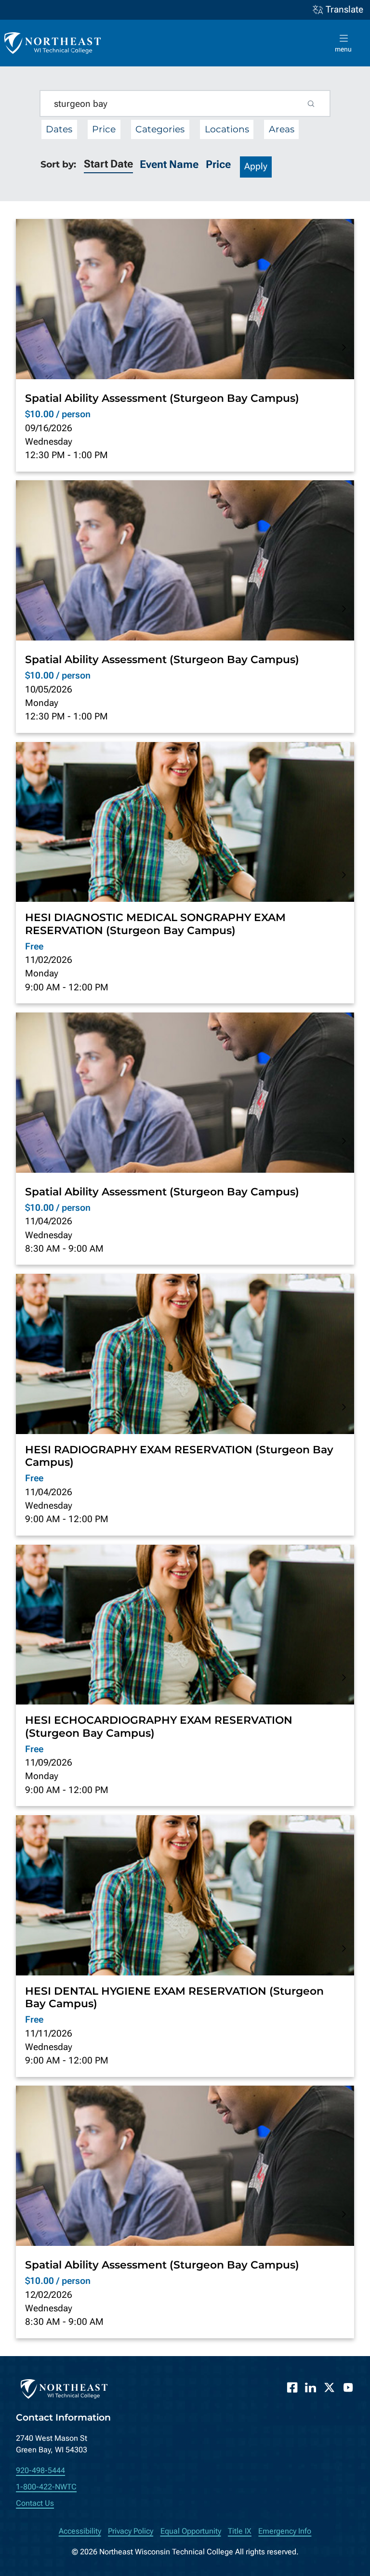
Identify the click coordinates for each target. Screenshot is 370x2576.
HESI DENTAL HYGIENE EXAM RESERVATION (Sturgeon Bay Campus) (174, 1997)
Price (218, 164)
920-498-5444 (40, 2470)
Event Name (169, 164)
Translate (344, 10)
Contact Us (35, 2503)
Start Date (108, 164)
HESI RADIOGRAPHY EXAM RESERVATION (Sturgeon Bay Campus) (179, 1456)
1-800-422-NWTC (46, 2487)
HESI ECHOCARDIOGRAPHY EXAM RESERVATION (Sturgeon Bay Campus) (159, 1726)
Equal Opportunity (191, 2531)
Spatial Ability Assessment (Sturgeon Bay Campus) (162, 398)
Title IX (240, 2531)
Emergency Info (285, 2531)
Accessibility (80, 2531)
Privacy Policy (131, 2531)
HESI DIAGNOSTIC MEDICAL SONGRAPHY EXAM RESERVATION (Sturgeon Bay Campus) (155, 923)
